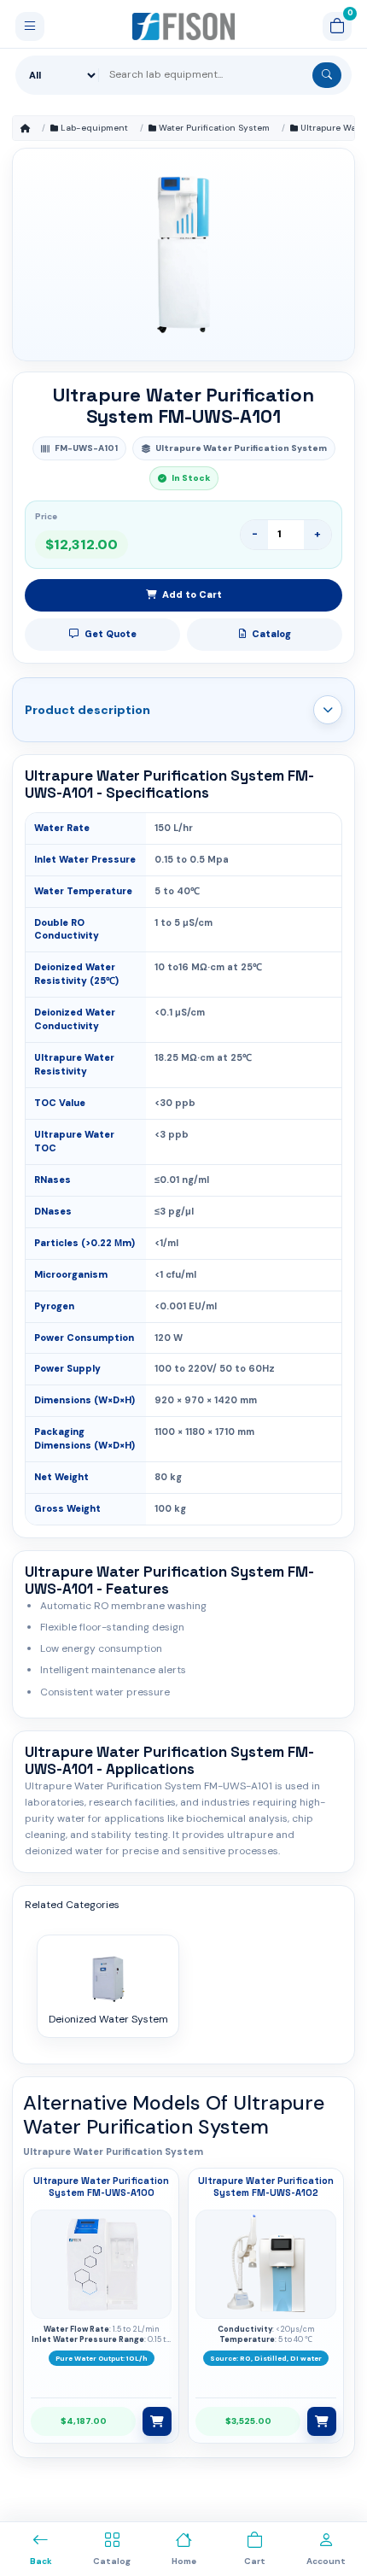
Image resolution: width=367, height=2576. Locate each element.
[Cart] (337, 26)
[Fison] (184, 26)
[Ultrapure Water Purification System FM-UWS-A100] (102, 2264)
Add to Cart (192, 594)
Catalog (271, 634)
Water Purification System (214, 128)
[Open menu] (30, 26)
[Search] (327, 75)
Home (25, 128)
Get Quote (111, 634)
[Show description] (328, 710)
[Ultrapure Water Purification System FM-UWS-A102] (266, 2264)
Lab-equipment (94, 128)
